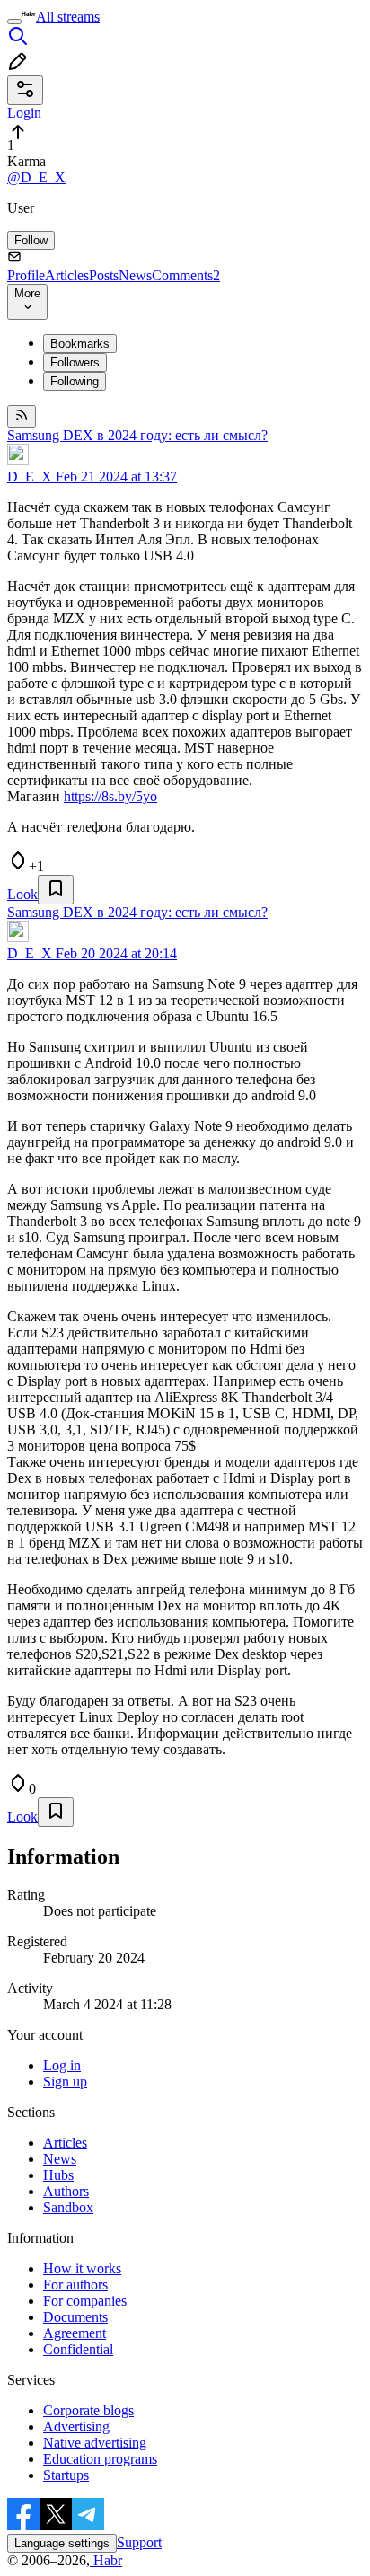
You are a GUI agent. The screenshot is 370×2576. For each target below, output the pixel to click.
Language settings (62, 2543)
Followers (75, 362)
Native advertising (95, 2443)
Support (139, 2542)
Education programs (100, 2459)
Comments (186, 275)
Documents (75, 2317)
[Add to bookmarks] (56, 890)
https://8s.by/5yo (110, 796)
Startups (66, 2475)
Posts (104, 275)
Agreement (75, 2333)
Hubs (58, 2175)
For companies (85, 2301)
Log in (62, 2065)
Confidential (78, 2349)
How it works (82, 2268)
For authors (75, 2285)
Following (75, 381)
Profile (26, 275)
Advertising (76, 2426)
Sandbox (68, 2207)
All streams (68, 17)
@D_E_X (36, 177)
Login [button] (24, 113)
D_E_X (30, 476)
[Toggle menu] (14, 22)
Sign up (65, 2082)
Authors (66, 2191)
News (135, 275)
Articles (67, 275)
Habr (106, 2560)
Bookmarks (80, 344)
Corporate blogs (88, 2410)
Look (22, 894)
